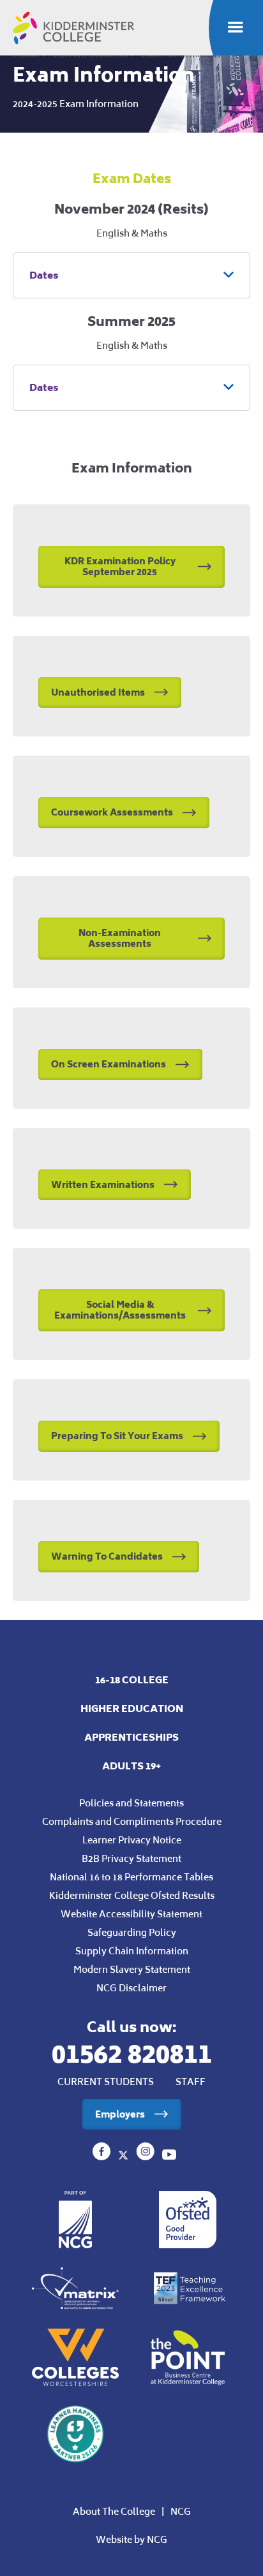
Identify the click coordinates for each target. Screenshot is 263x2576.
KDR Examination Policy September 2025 (120, 566)
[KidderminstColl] (124, 2156)
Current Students (106, 2082)
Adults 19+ (131, 1766)
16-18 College (132, 1680)
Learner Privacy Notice (132, 1840)
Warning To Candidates (107, 1556)
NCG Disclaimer (131, 1988)
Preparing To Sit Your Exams (117, 1436)
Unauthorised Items (98, 692)
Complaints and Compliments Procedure (132, 1821)
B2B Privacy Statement (131, 1858)
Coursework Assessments (112, 812)
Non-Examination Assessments (120, 938)
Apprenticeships (131, 1737)
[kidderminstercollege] (147, 2156)
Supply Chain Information (132, 1951)
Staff (191, 2082)
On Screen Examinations (109, 1064)
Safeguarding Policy (132, 1932)
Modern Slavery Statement (132, 1969)
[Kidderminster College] (103, 2156)
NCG (181, 2511)
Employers (120, 2114)
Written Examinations (103, 1184)
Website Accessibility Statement (131, 1914)
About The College (114, 2511)
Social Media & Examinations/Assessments (120, 1310)
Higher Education (132, 1709)
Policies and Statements (131, 1803)
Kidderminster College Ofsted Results (132, 1895)
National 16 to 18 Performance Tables (131, 1877)
